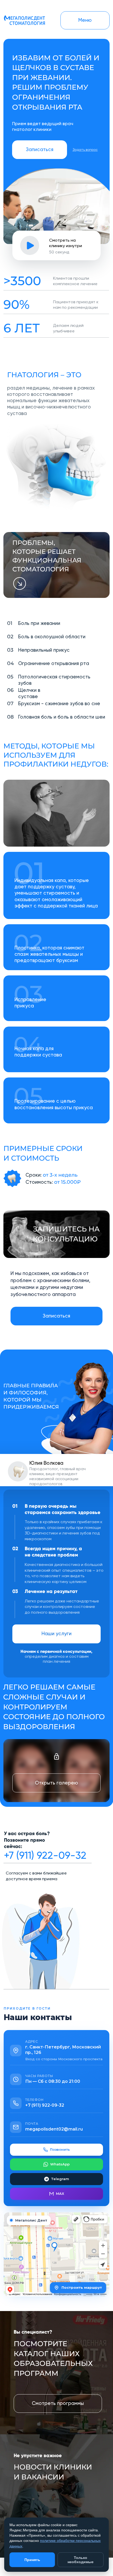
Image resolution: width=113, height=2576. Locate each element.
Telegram (60, 2179)
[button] (40, 150)
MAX (60, 2193)
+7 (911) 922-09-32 (45, 1855)
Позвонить (60, 2149)
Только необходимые (81, 2560)
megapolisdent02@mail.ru (54, 2129)
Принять (32, 2560)
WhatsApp (60, 2164)
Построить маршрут (82, 2287)
